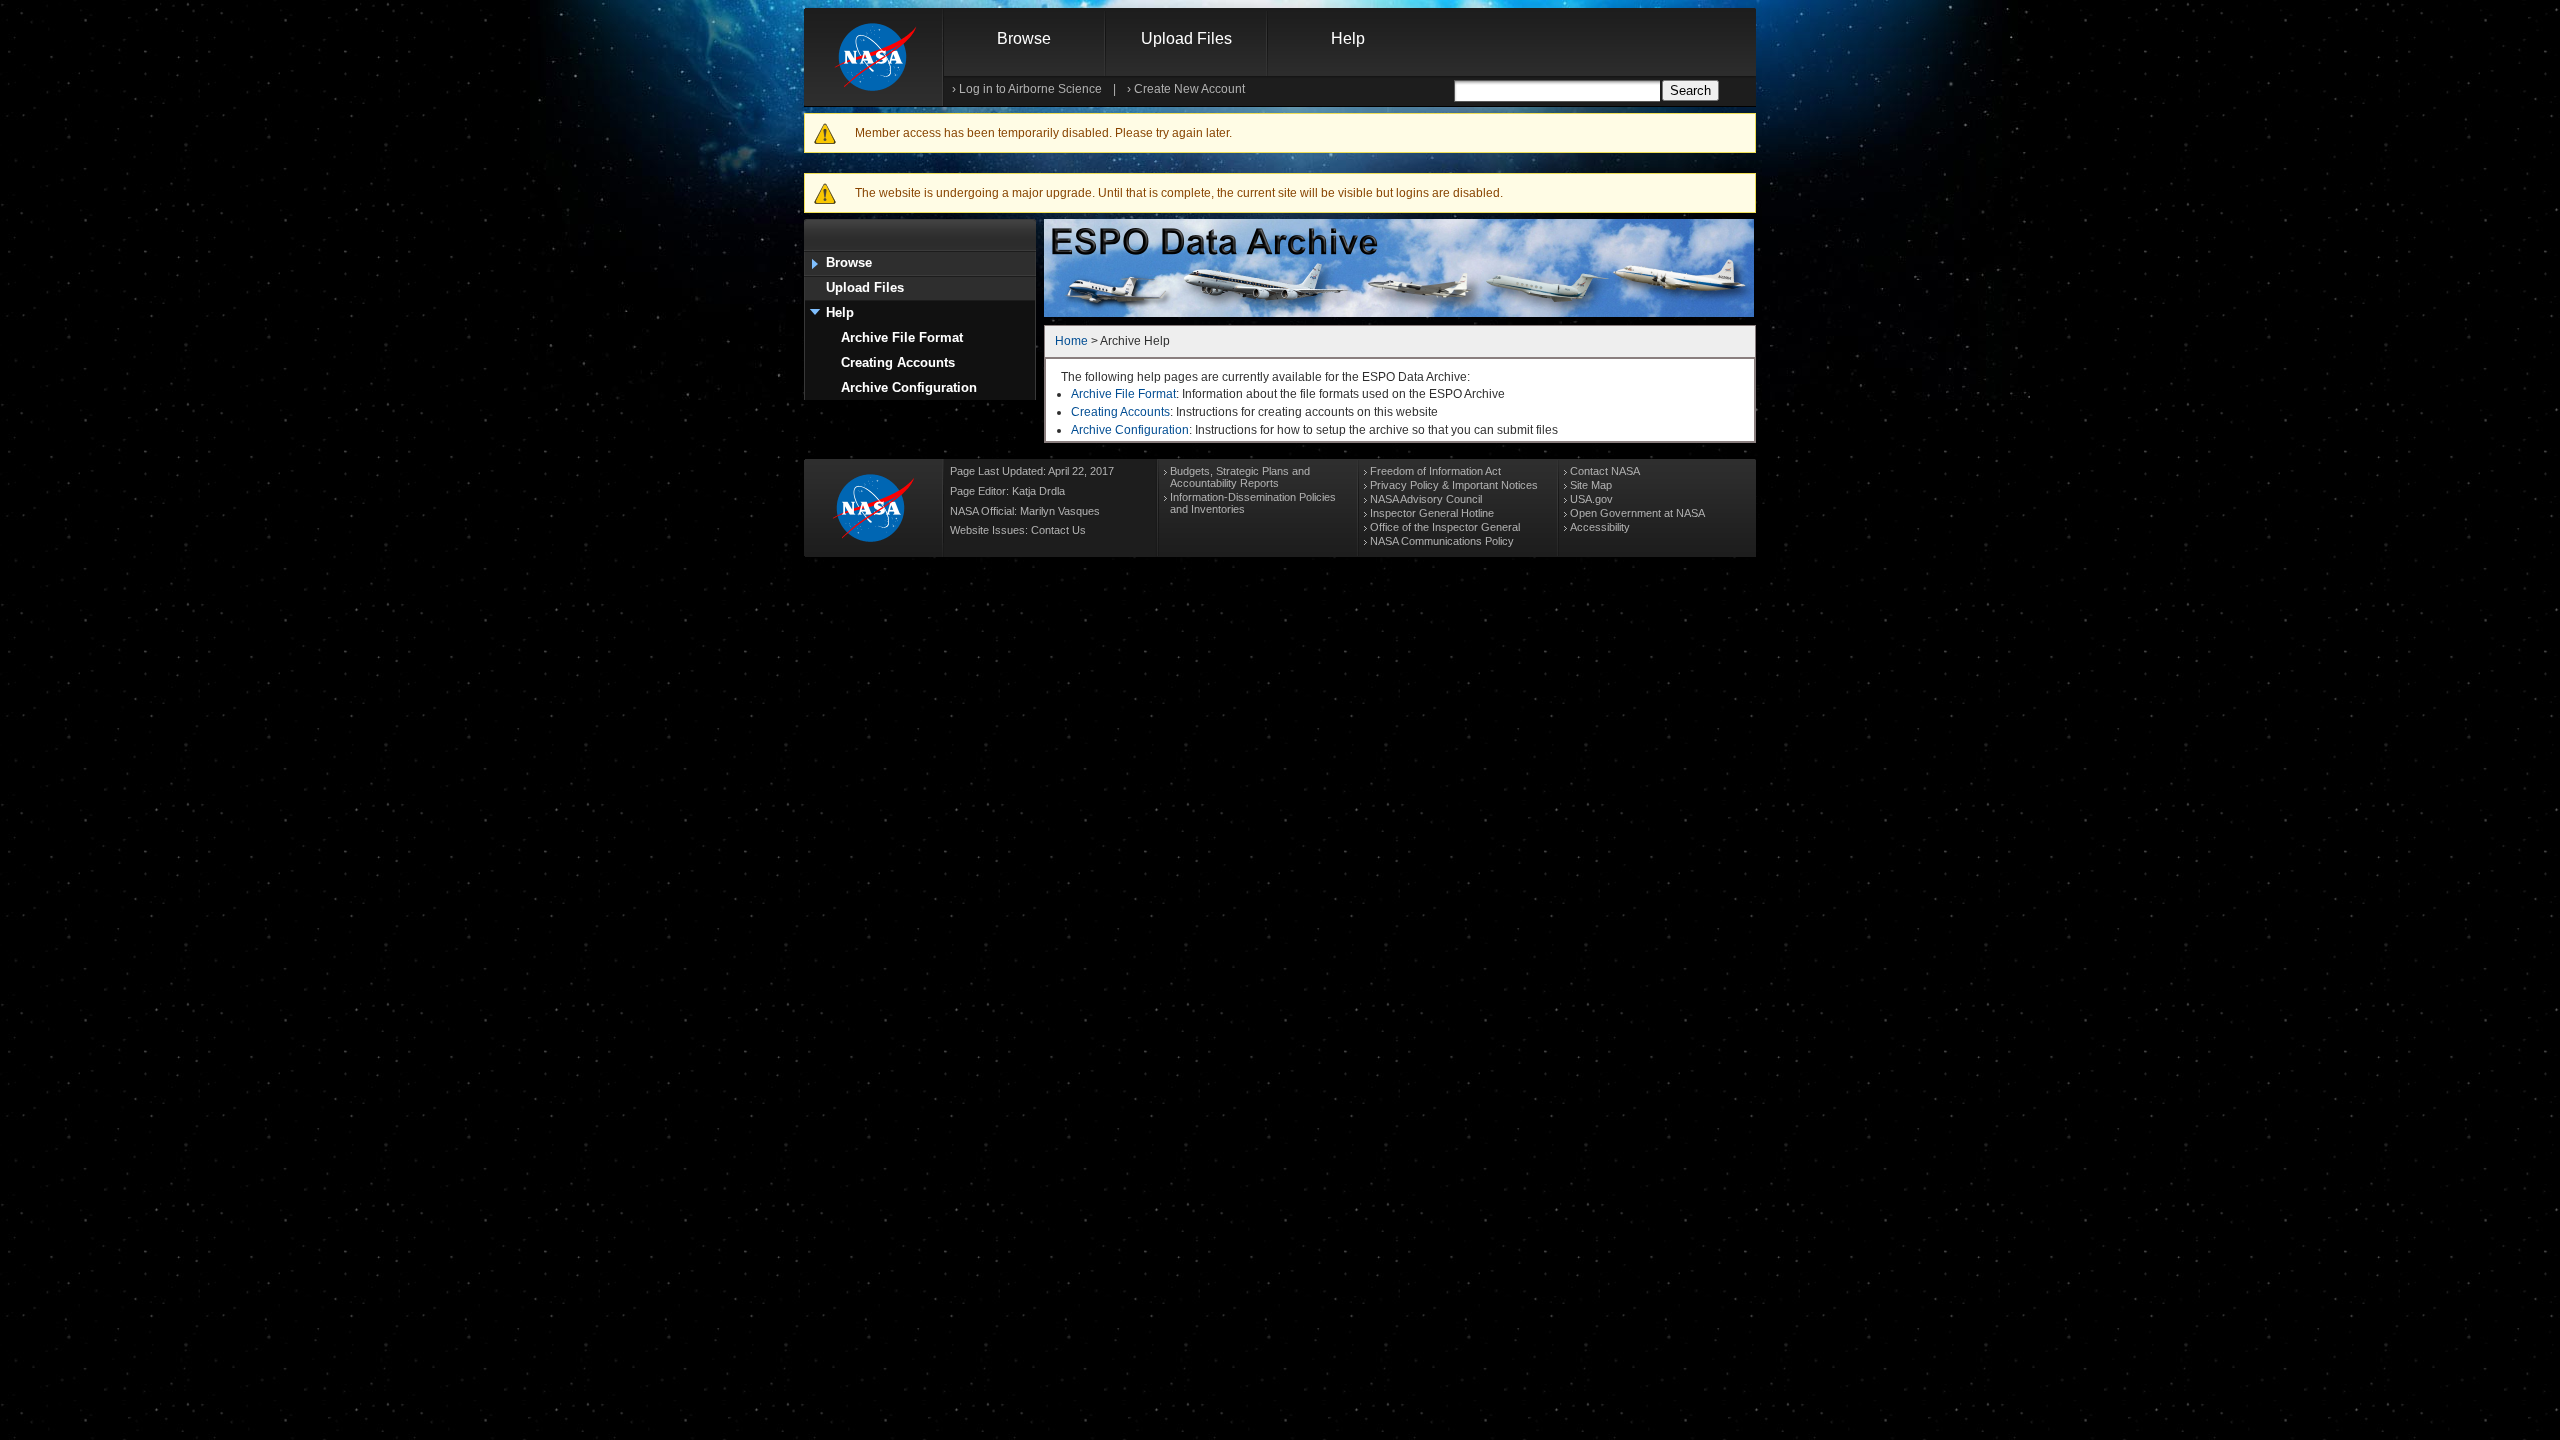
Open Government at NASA (1637, 513)
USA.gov (1591, 499)
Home (1071, 341)
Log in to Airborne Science (1030, 89)
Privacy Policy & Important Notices (1454, 485)
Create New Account (1189, 89)
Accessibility (1600, 527)
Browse (1024, 38)
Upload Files (1186, 38)
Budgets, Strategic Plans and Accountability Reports (1240, 477)
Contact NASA (1605, 471)
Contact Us (1058, 530)
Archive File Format (902, 337)
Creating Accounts (898, 362)
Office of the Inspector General (1445, 527)
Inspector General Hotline (1432, 513)
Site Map (1591, 485)
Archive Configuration (909, 387)
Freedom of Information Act (1435, 471)
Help (1348, 38)
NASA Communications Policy (1442, 541)
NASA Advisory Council (1426, 499)
